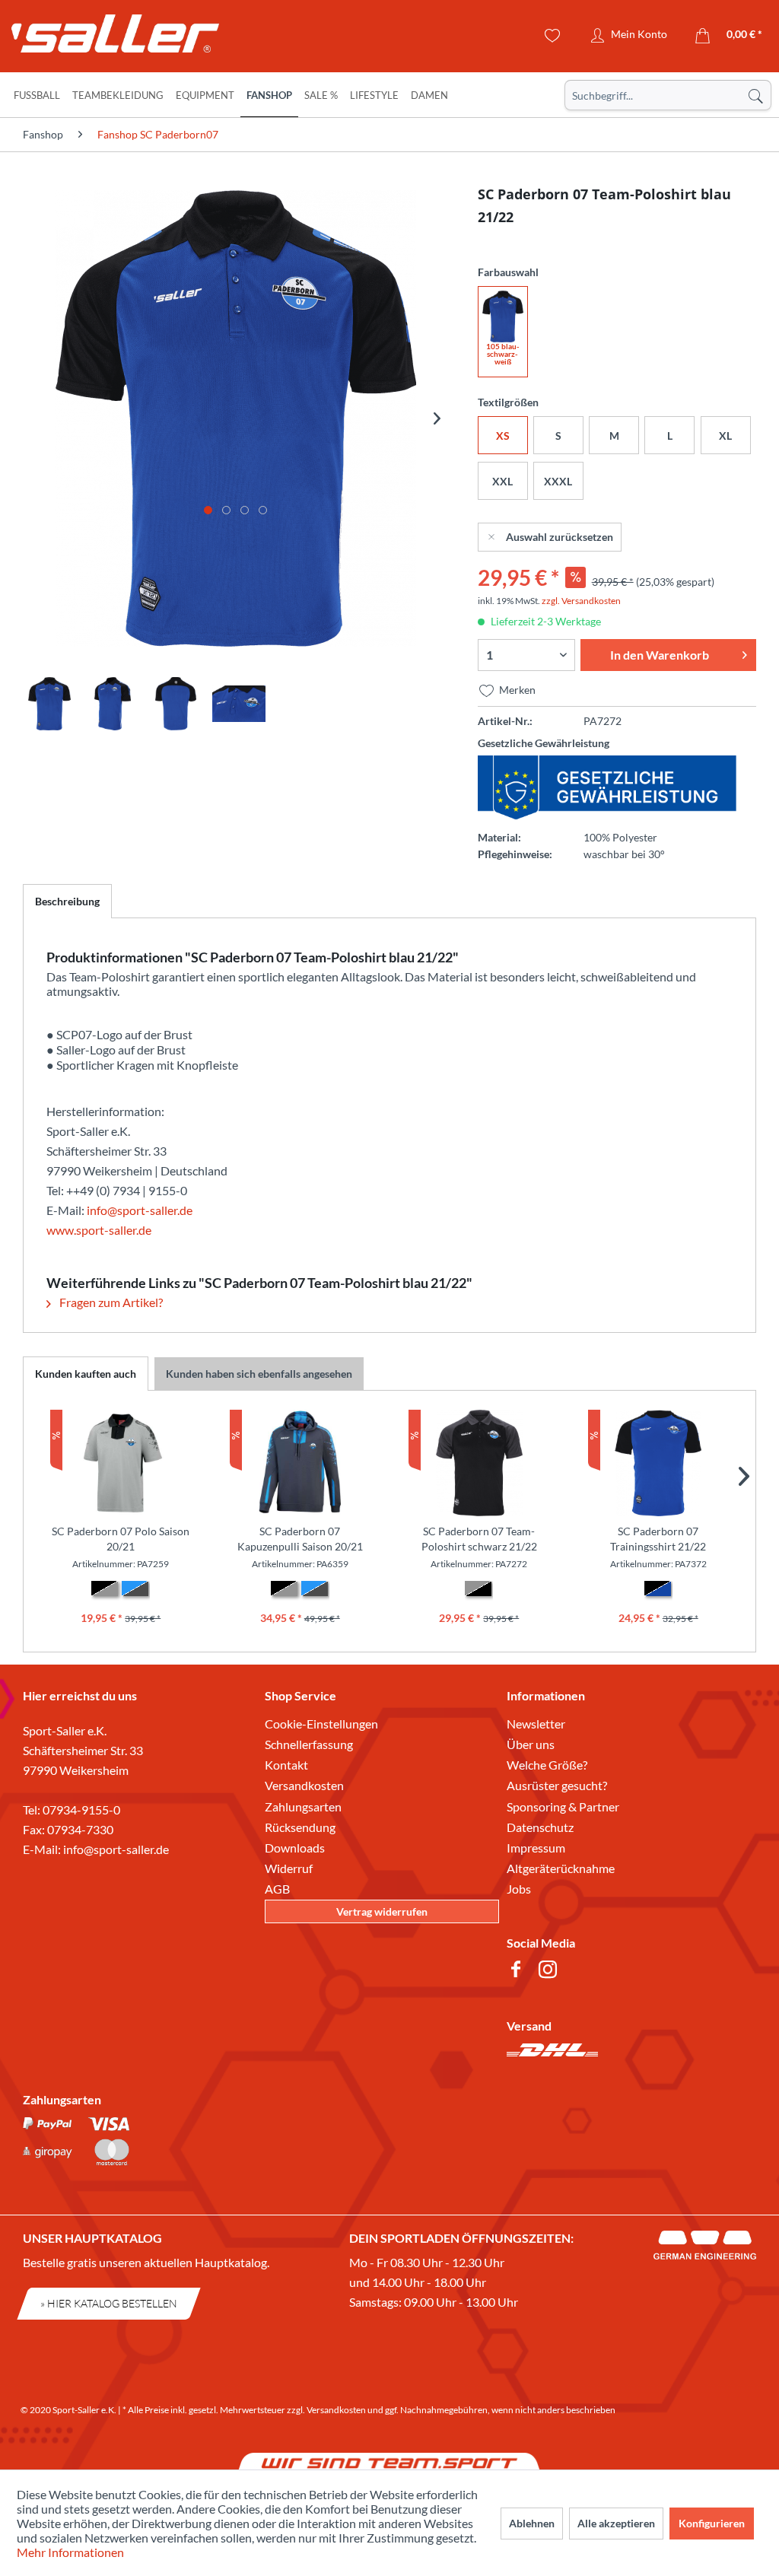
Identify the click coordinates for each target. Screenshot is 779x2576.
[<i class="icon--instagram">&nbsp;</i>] (551, 1972)
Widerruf (289, 1868)
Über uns (531, 1744)
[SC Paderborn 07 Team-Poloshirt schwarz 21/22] (479, 1463)
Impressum (536, 1848)
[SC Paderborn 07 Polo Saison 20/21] (121, 1463)
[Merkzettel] (553, 36)
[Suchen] (755, 95)
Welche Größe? (547, 1765)
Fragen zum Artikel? (110, 1302)
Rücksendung (300, 1827)
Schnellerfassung (309, 1744)
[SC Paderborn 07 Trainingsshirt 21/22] (659, 1463)
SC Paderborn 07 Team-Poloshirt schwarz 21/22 (479, 1539)
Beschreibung (67, 901)
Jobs (519, 1889)
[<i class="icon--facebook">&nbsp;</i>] (519, 1972)
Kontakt (286, 1765)
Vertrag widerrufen (382, 1911)
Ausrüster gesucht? (557, 1785)
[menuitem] (668, 95)
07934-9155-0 (81, 1810)
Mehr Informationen (70, 2552)
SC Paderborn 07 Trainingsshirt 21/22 (658, 1539)
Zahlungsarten (303, 1806)
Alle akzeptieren (616, 2523)
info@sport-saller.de (140, 1210)
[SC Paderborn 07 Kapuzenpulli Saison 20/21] (300, 1463)
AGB (277, 1889)
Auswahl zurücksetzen (560, 537)
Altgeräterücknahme (561, 1868)
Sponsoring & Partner (563, 1806)
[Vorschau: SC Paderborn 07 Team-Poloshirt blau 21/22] (49, 704)
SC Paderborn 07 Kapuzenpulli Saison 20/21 (300, 1539)
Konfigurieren (712, 2523)
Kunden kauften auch (86, 1374)
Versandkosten (304, 1785)
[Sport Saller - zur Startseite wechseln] (103, 38)
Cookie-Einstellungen (321, 1724)
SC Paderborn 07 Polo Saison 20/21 (121, 1539)
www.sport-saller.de (99, 1230)
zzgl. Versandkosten (581, 601)
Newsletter (536, 1724)
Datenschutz (540, 1827)
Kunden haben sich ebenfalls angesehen (259, 1374)
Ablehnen (532, 2523)
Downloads (295, 1848)
